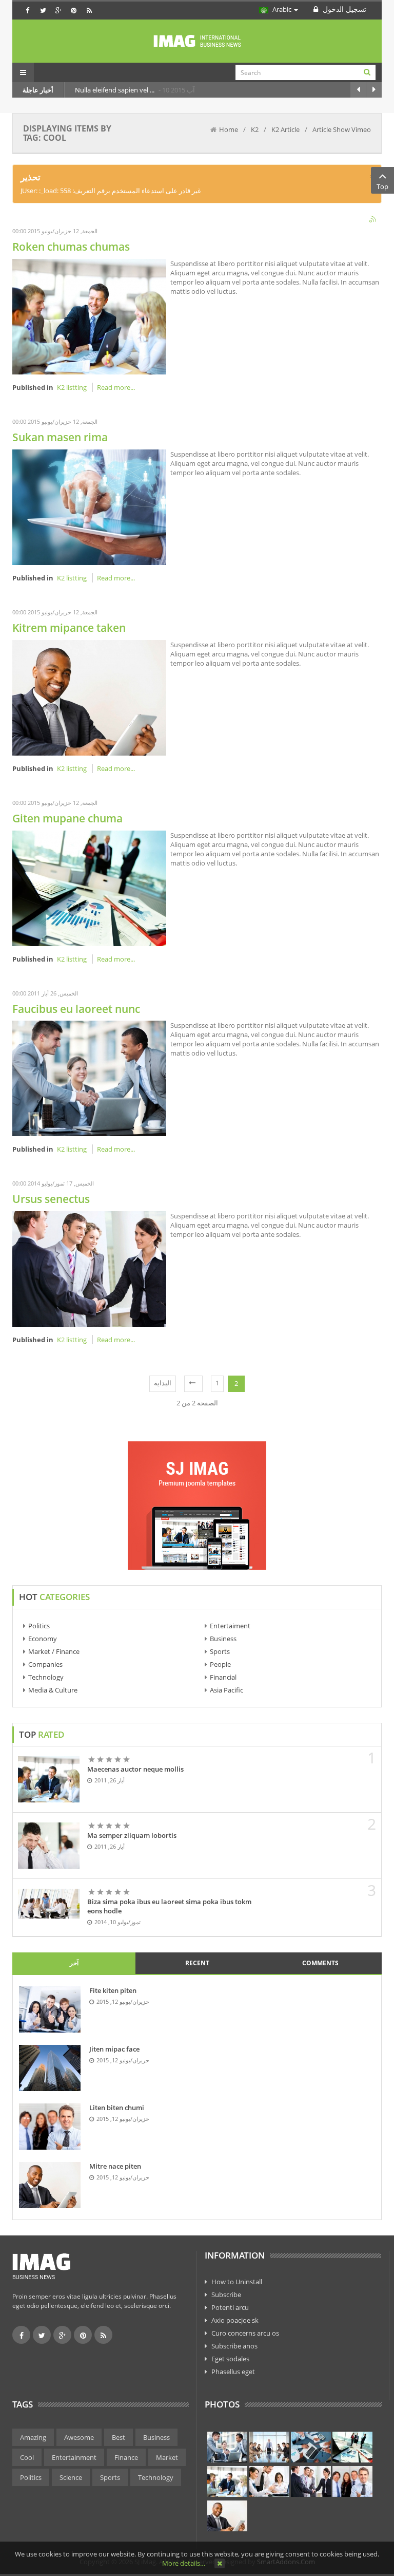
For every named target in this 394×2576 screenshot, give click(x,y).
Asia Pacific (226, 1690)
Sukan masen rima (60, 437)
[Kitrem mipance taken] (89, 697)
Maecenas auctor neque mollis (135, 1769)
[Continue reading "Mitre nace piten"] (50, 2185)
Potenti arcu (230, 2307)
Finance (126, 2457)
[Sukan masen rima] (89, 506)
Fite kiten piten (113, 1990)
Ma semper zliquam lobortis (132, 1835)
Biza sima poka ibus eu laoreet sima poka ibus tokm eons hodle (169, 1906)
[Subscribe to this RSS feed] (373, 220)
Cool (27, 2457)
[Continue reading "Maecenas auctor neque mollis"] (49, 1779)
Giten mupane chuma (67, 818)
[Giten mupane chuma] (89, 887)
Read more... (116, 387)
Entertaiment (230, 1626)
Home (229, 129)
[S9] (227, 2516)
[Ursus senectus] (89, 1268)
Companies (45, 1664)
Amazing (33, 2437)
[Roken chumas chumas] (89, 316)
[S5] (227, 2481)
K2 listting (72, 387)
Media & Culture (53, 1690)
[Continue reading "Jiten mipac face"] (50, 2068)
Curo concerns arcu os (245, 2333)
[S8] (352, 2481)
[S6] (269, 2481)
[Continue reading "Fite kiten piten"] (50, 2009)
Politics (39, 1626)
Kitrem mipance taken (69, 628)
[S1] (227, 2447)
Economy (43, 1639)
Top (382, 186)
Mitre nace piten (115, 2166)
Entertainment (74, 2457)
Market (167, 2457)
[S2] (269, 2447)
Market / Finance (54, 1651)
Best (119, 2437)
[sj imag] (197, 41)
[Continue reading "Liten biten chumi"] (50, 2127)
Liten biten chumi (117, 2108)
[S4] (352, 2447)
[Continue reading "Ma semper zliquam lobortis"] (49, 1846)
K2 (255, 129)
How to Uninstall (237, 2282)
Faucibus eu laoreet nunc (76, 1009)
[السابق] (193, 1384)
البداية (163, 1383)
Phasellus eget (233, 2372)
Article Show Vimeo (342, 129)
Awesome (79, 2437)
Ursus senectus (51, 1199)
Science (71, 2477)
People (220, 1664)
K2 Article (285, 129)
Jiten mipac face (114, 2049)
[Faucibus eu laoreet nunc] (89, 1078)
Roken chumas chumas (71, 247)
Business (223, 1639)
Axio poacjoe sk (235, 2320)
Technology (46, 1677)
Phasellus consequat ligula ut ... (123, 90)
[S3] (311, 2447)
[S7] (311, 2481)
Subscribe (226, 2295)
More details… (184, 2563)
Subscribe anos (234, 2346)
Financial (223, 1677)
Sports (220, 1651)
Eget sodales (230, 2359)
